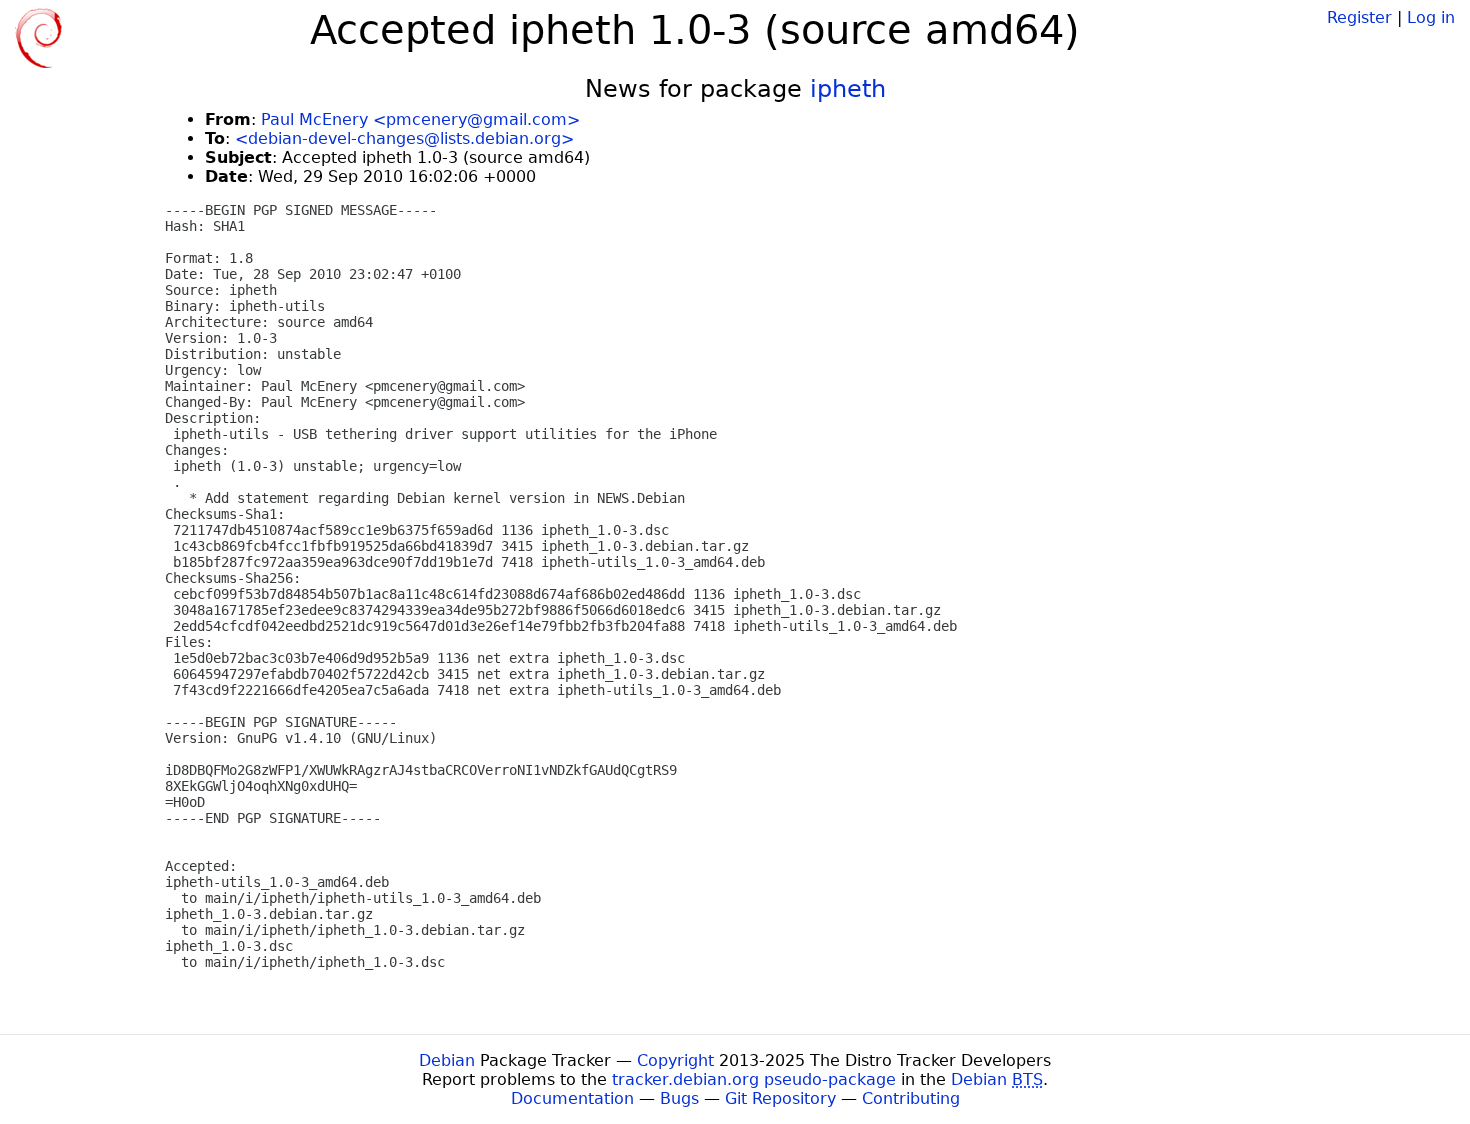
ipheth (848, 89)
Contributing (911, 1098)
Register (1359, 17)
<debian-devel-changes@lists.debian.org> (404, 138)
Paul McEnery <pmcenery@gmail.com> (420, 119)
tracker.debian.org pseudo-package (754, 1079)
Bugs (679, 1098)
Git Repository (780, 1098)
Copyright (675, 1060)
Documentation (572, 1098)
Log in (1431, 17)
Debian (447, 1060)
